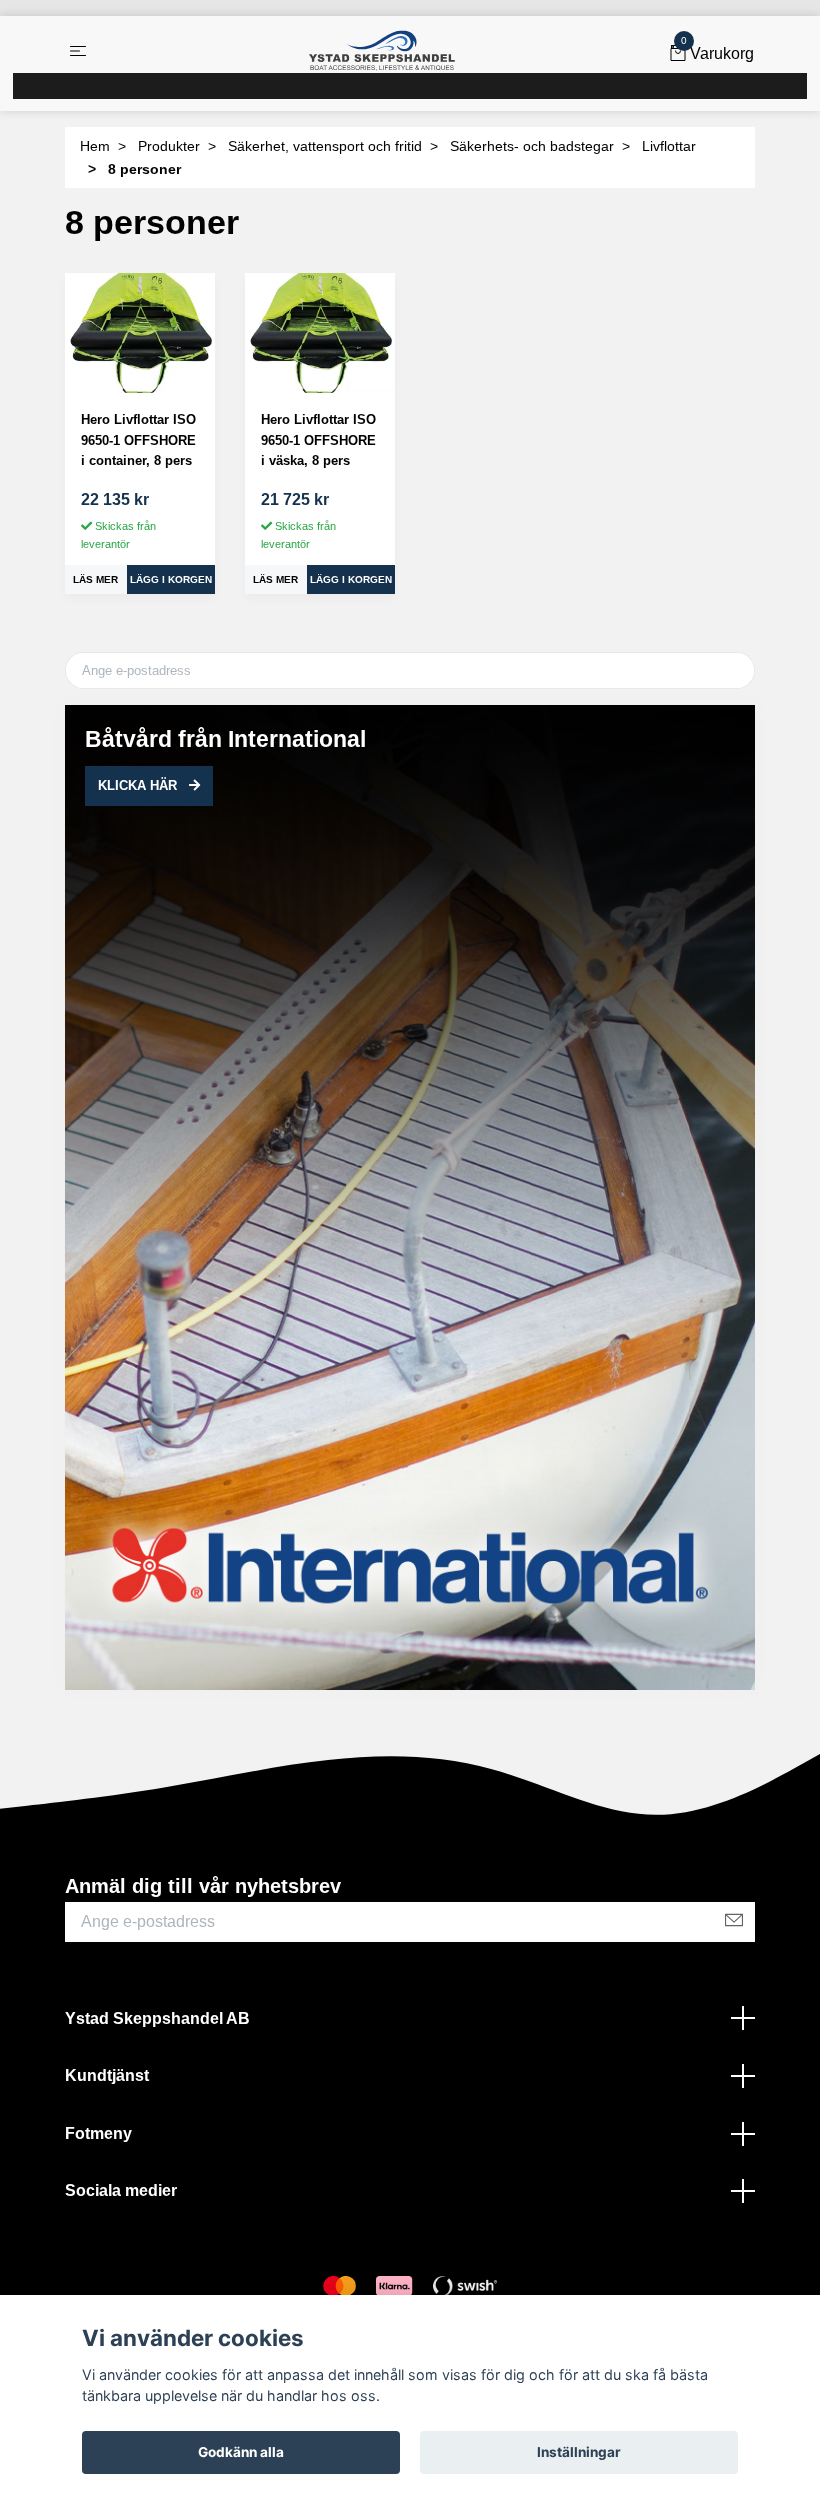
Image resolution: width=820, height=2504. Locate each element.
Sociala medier (121, 2190)
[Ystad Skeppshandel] (382, 51)
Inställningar (579, 2452)
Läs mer (95, 579)
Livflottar (669, 146)
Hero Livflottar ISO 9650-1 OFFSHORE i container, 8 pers (138, 440)
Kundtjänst (107, 2075)
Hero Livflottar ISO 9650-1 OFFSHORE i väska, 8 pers (318, 440)
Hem (95, 146)
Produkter (169, 146)
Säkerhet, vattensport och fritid (325, 146)
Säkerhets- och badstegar (532, 146)
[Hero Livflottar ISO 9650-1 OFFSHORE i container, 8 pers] (140, 333)
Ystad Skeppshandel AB (157, 2018)
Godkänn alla (241, 2452)
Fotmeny (98, 2133)
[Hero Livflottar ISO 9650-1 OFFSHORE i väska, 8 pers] (320, 333)
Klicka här (139, 785)
